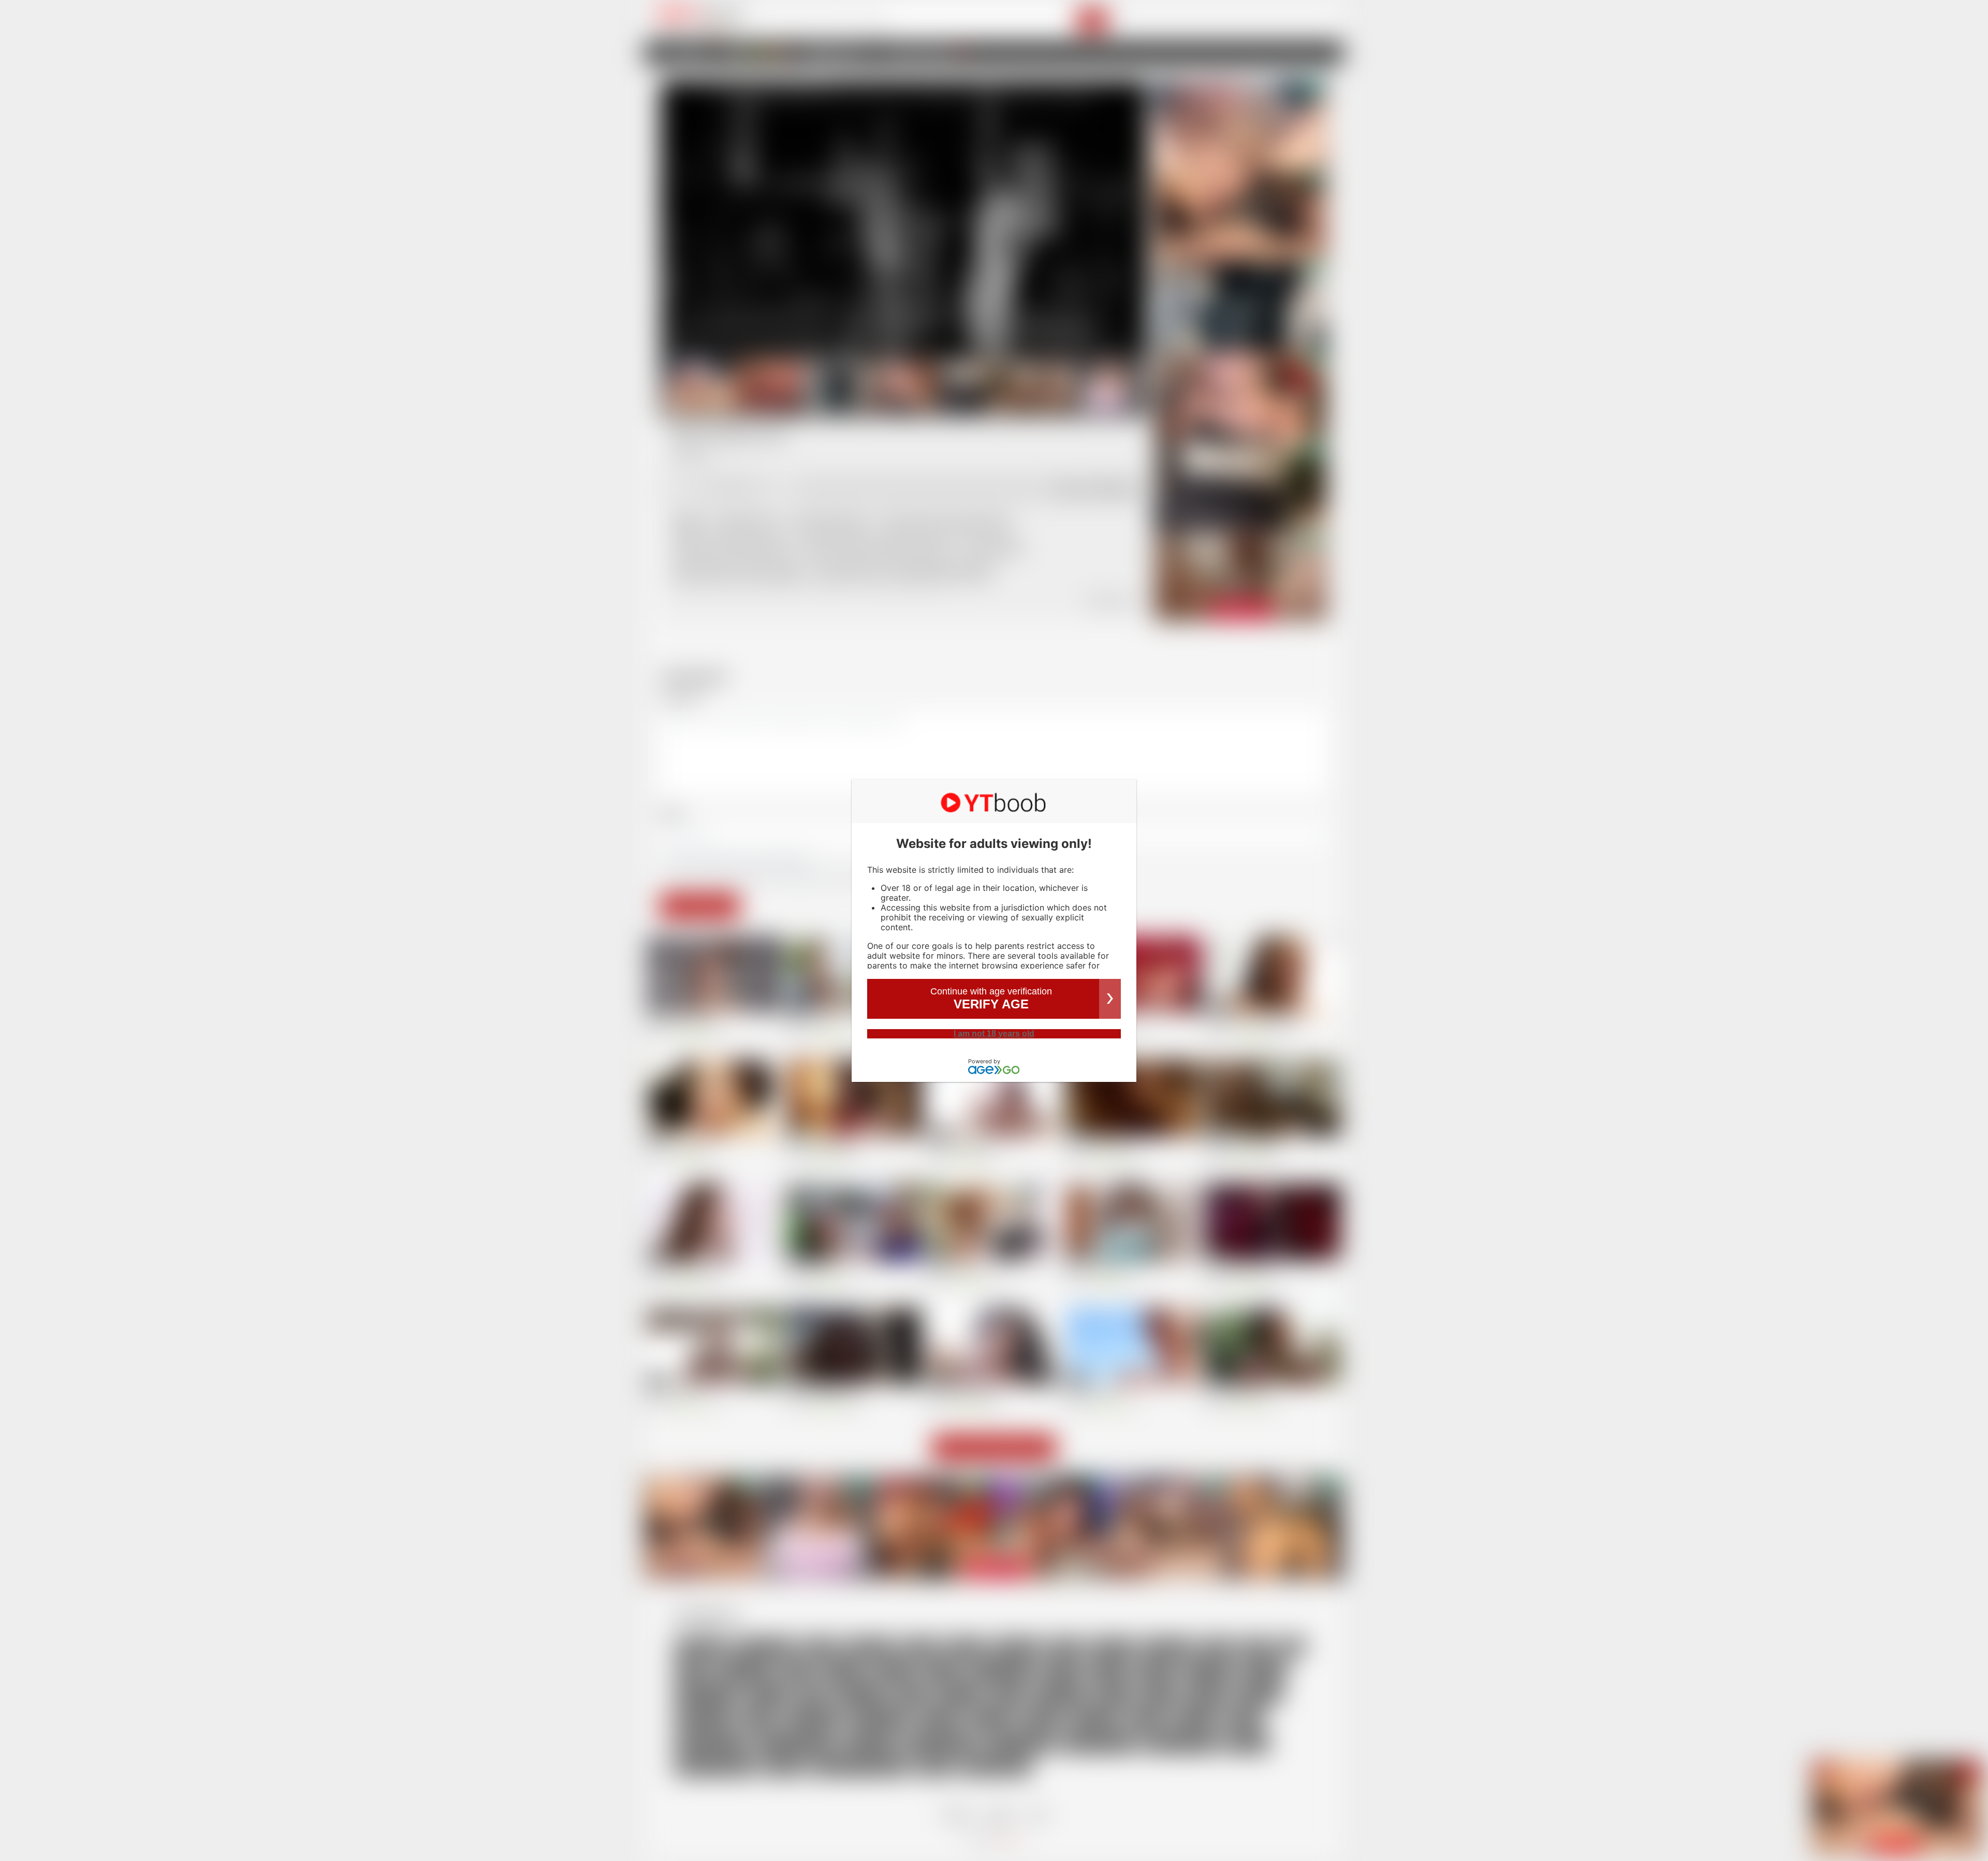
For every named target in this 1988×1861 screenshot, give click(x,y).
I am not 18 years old (994, 1034)
